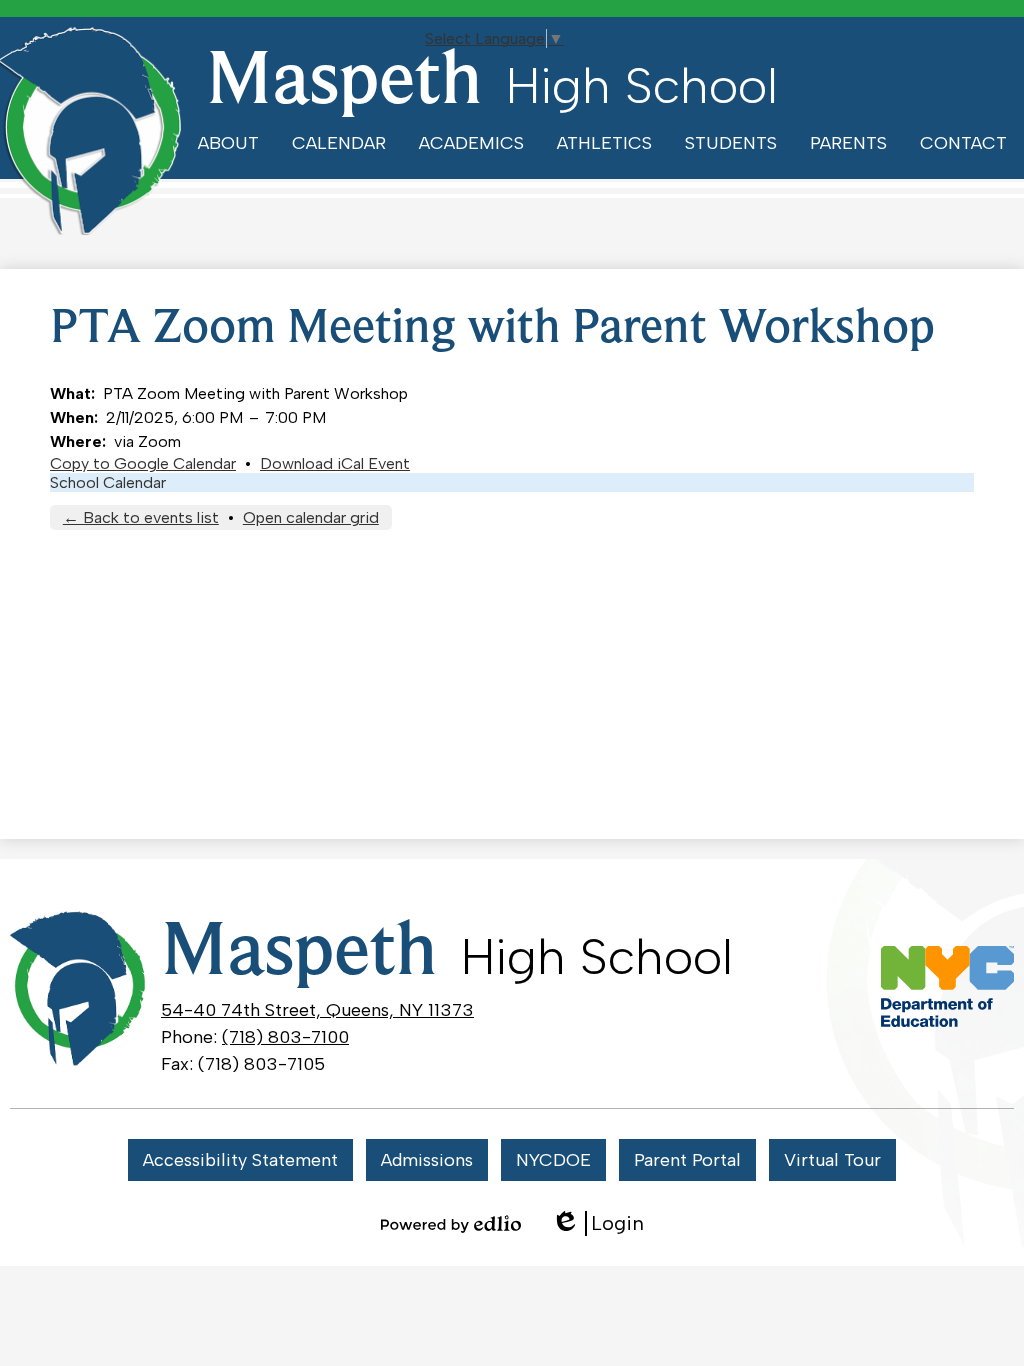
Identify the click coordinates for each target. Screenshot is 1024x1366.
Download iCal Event (335, 463)
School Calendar (108, 482)
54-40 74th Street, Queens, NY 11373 (317, 1010)
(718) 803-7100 (285, 1037)
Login (597, 1223)
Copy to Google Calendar (143, 463)
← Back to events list (141, 517)
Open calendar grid (311, 517)
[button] (228, 143)
